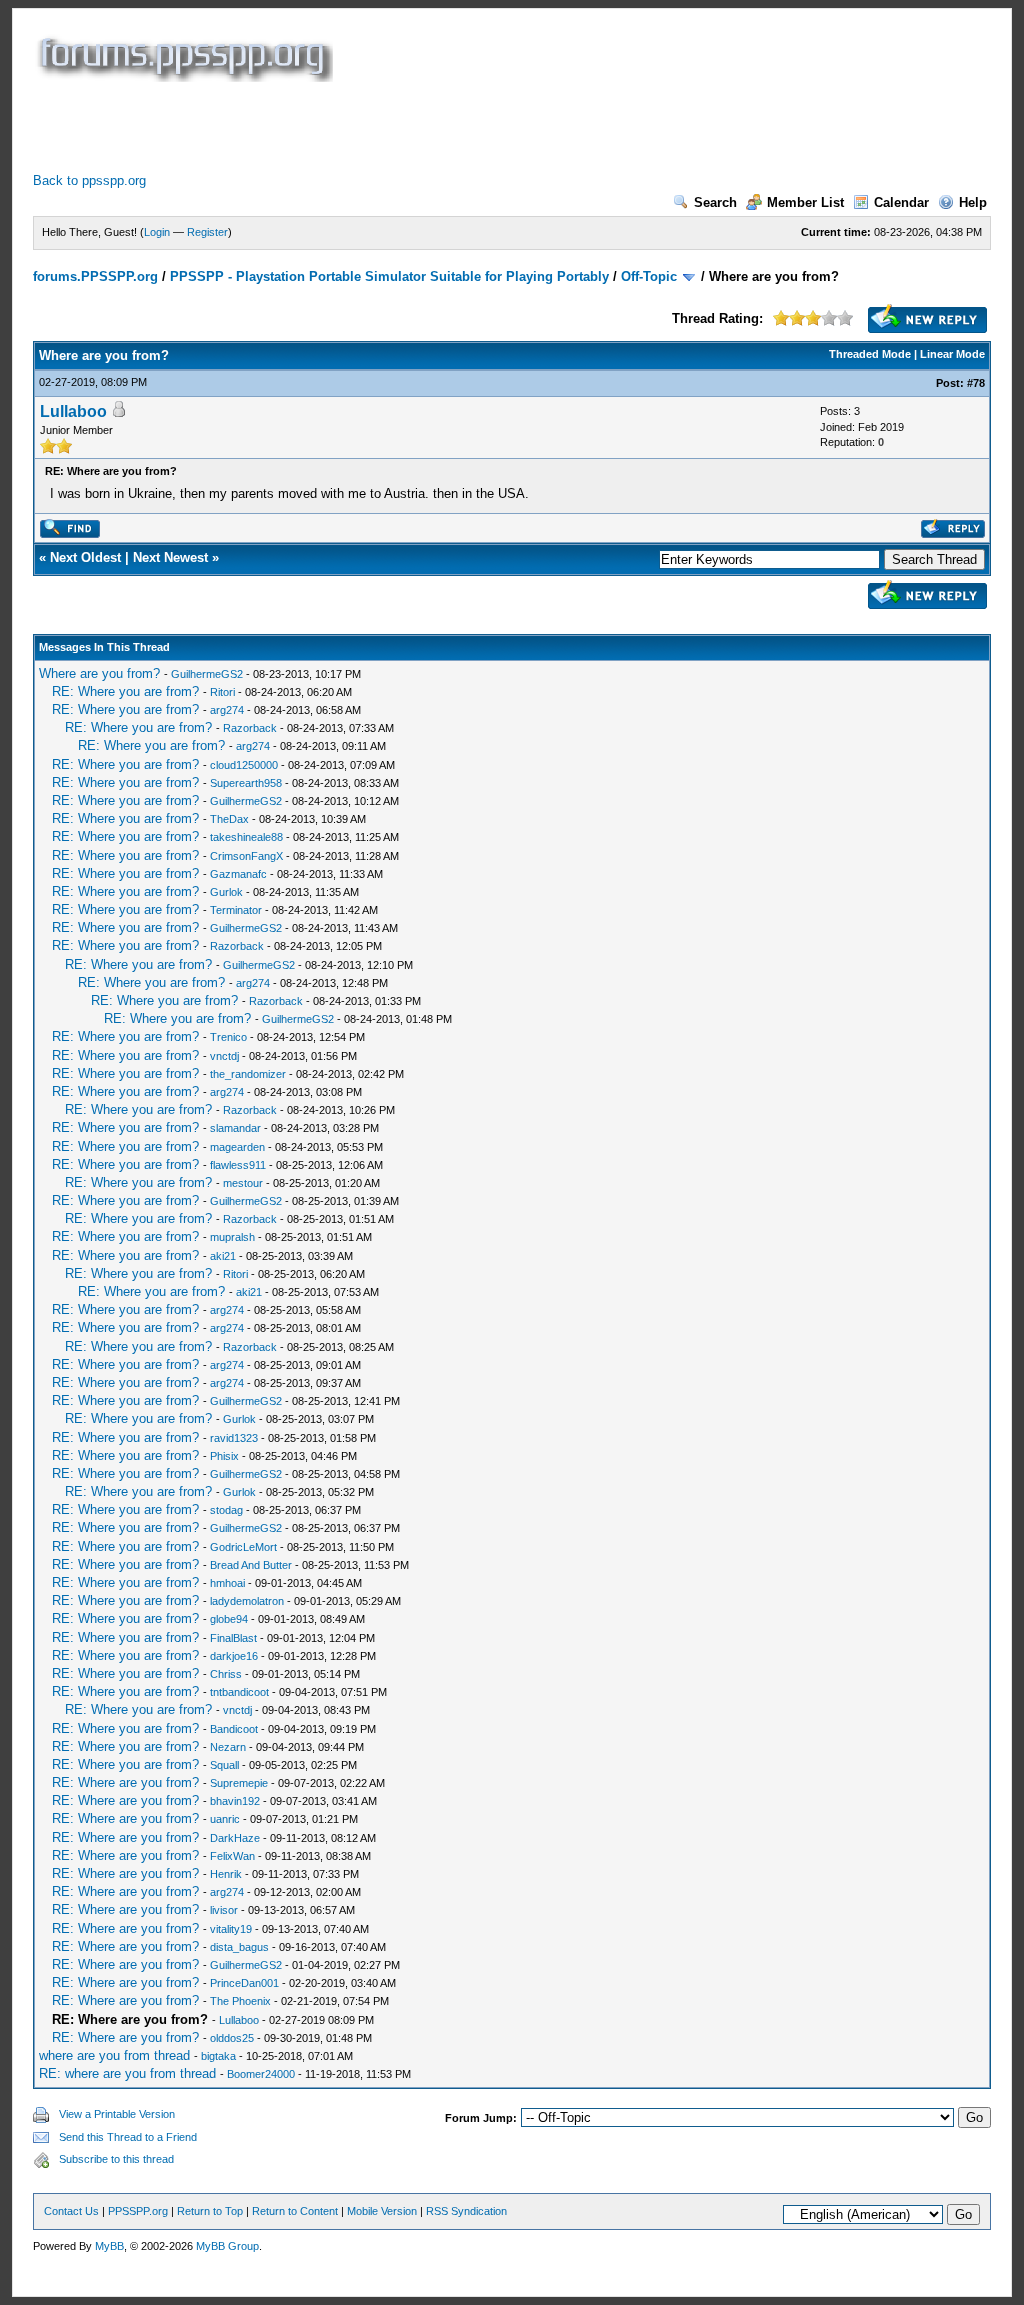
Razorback (250, 728)
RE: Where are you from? (125, 1782)
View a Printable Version (117, 2114)
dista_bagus (239, 1947)
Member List (805, 202)
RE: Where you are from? (125, 691)
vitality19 (231, 1929)
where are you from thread (114, 2055)
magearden (237, 1147)
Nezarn (228, 1747)
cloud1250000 (244, 765)
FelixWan (232, 1856)
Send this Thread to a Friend (128, 2137)
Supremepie (239, 1783)
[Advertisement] (397, 127)
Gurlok (226, 892)
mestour (243, 1183)
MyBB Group (227, 2246)
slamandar (235, 1128)
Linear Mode (952, 354)
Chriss (226, 1674)
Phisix (224, 1456)
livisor (224, 1910)
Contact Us (71, 2211)
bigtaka (218, 2056)
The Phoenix (240, 2001)
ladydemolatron (247, 1601)
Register (207, 232)
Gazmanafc (238, 874)
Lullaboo (73, 411)
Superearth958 (246, 783)
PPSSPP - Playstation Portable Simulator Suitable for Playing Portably (389, 276)
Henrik (226, 1874)
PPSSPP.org (138, 2211)
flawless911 (238, 1165)
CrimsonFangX (246, 856)
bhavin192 (235, 1801)
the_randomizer (248, 1074)
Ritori (222, 692)
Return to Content (295, 2211)
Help (973, 202)
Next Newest (170, 557)
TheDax (229, 819)
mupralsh (232, 1237)
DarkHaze (235, 1838)
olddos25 (232, 2038)
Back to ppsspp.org (89, 180)
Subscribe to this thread (116, 2159)
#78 (976, 383)
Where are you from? (99, 673)
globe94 (229, 1619)
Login (157, 232)
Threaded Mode (870, 354)
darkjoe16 (234, 1656)
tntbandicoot (239, 1692)
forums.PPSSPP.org (95, 276)
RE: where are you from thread (127, 2073)
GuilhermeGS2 (207, 674)
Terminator (236, 910)
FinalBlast (233, 1638)
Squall (224, 1765)
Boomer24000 (261, 2074)
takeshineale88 (246, 837)
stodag (226, 1510)
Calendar (901, 202)
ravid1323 (234, 1438)
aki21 (223, 1256)
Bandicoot (234, 1729)
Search (715, 202)
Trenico (228, 1037)
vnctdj (224, 1056)
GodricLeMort (243, 1547)
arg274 (227, 710)
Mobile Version (382, 2211)
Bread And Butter (251, 1565)
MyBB (109, 2246)
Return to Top (210, 2211)
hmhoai (227, 1583)
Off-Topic (649, 276)
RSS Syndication (466, 2211)
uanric (225, 1819)
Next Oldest (85, 557)
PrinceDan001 (244, 1983)
